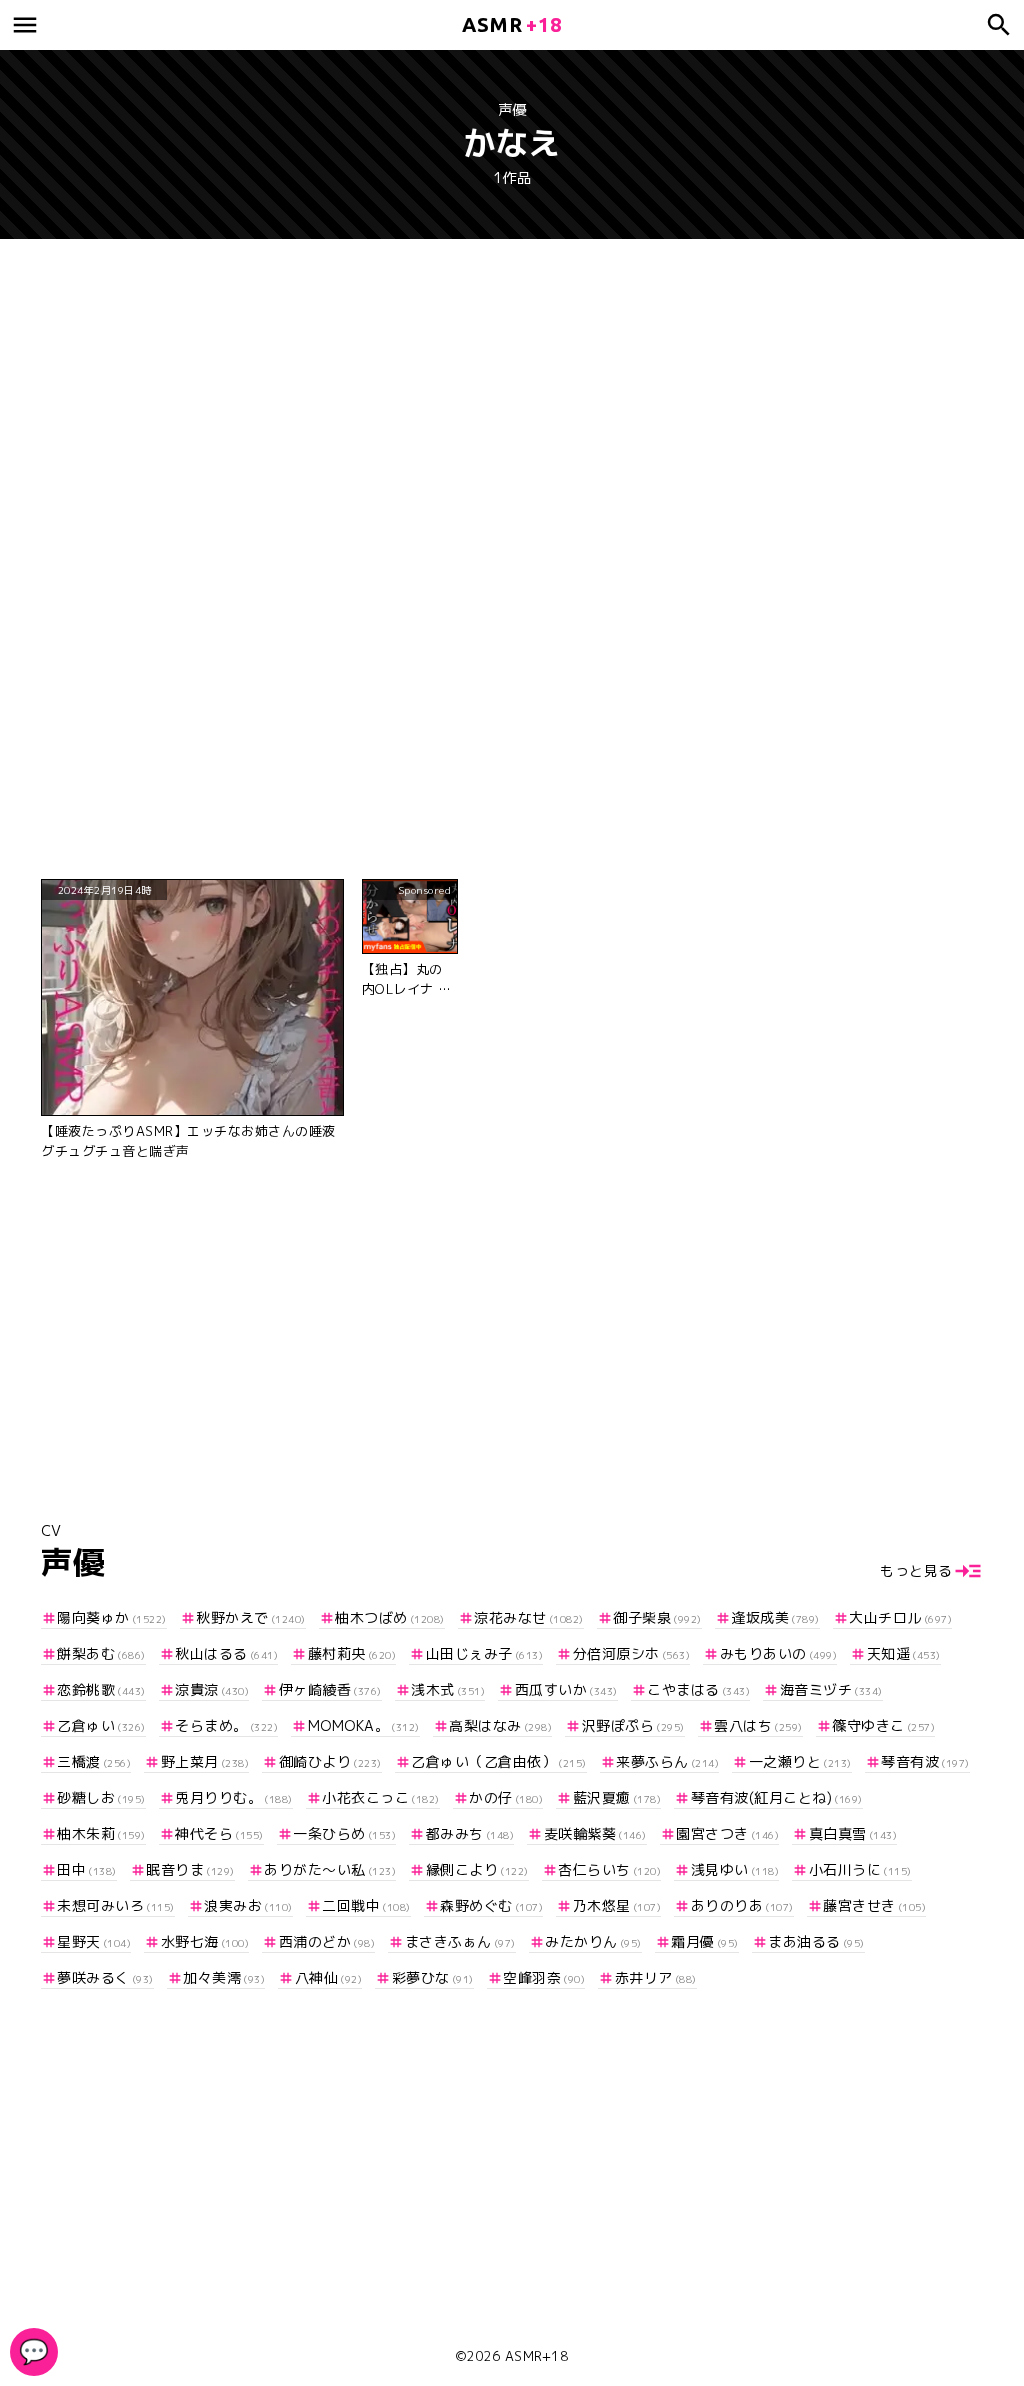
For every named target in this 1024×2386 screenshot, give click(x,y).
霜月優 (705, 1941)
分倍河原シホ (631, 1653)
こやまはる (698, 1689)
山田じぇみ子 (484, 1653)
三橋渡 (94, 1761)
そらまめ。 (226, 1725)
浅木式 (448, 1689)
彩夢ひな (433, 1977)
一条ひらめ (344, 1833)
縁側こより (477, 1869)
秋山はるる (226, 1653)
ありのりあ (742, 1905)
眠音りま (190, 1869)
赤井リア (656, 1977)
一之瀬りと (800, 1761)
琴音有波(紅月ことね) (777, 1797)
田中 (87, 1869)
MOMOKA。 (364, 1725)
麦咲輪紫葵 (595, 1833)
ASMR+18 (537, 2356)
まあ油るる (816, 1941)
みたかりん (593, 1941)
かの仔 (506, 1797)
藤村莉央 (352, 1653)
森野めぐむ (491, 1905)
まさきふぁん (460, 1941)
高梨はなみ (500, 1725)
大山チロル (900, 1617)
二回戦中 (366, 1905)
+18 (512, 24)
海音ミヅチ (831, 1689)
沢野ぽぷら (633, 1725)
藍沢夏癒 (617, 1797)
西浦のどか (327, 1941)
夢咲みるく (105, 1977)
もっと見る (916, 1570)
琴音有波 (925, 1761)
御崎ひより (330, 1761)
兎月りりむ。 (234, 1797)
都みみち (470, 1833)
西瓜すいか (566, 1689)
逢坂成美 (775, 1617)
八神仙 (328, 1977)
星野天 (94, 1941)
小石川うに (860, 1869)
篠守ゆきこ (883, 1725)
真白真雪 (853, 1833)
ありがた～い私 (330, 1869)
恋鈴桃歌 (101, 1689)
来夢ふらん (667, 1761)
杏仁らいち (609, 1869)
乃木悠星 (617, 1905)
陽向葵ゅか (112, 1617)
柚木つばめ (390, 1617)
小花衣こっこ (381, 1797)
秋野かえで (251, 1617)
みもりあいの (778, 1653)
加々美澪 (224, 1977)
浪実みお (248, 1905)
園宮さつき (727, 1833)
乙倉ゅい (101, 1725)
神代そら (219, 1833)
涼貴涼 (212, 1689)
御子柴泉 (657, 1617)
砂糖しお (101, 1797)
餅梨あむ (101, 1653)
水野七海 (205, 1941)
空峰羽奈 (544, 1977)
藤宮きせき (874, 1905)
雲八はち (758, 1725)
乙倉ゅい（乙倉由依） (499, 1761)
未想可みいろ (116, 1905)
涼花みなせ (529, 1617)
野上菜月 (205, 1761)
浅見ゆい (735, 1869)
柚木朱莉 (101, 1833)
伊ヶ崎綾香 (330, 1689)
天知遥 (904, 1653)
